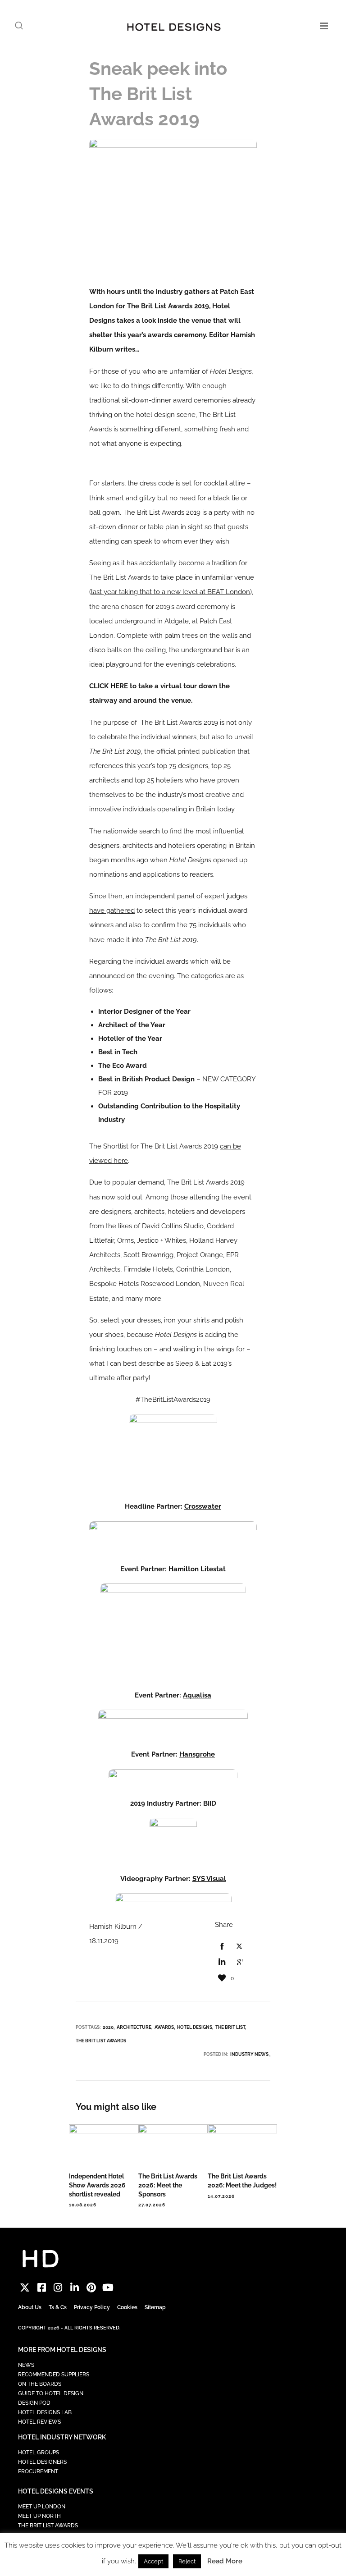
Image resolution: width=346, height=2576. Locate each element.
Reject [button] (187, 2561)
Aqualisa (197, 1695)
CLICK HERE (109, 686)
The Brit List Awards (101, 2041)
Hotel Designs (195, 2027)
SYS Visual (209, 1879)
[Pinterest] (91, 2287)
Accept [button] (153, 2561)
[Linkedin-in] (75, 2287)
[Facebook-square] (42, 2287)
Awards (164, 2027)
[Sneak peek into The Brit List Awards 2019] (222, 1947)
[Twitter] (25, 2287)
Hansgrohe (197, 1754)
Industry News (249, 2054)
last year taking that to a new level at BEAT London (171, 592)
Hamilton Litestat (197, 1569)
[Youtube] (108, 2287)
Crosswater (203, 1506)
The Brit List (230, 2027)
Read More (225, 2561)
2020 (108, 2027)
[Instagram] (58, 2287)
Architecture (134, 2027)
